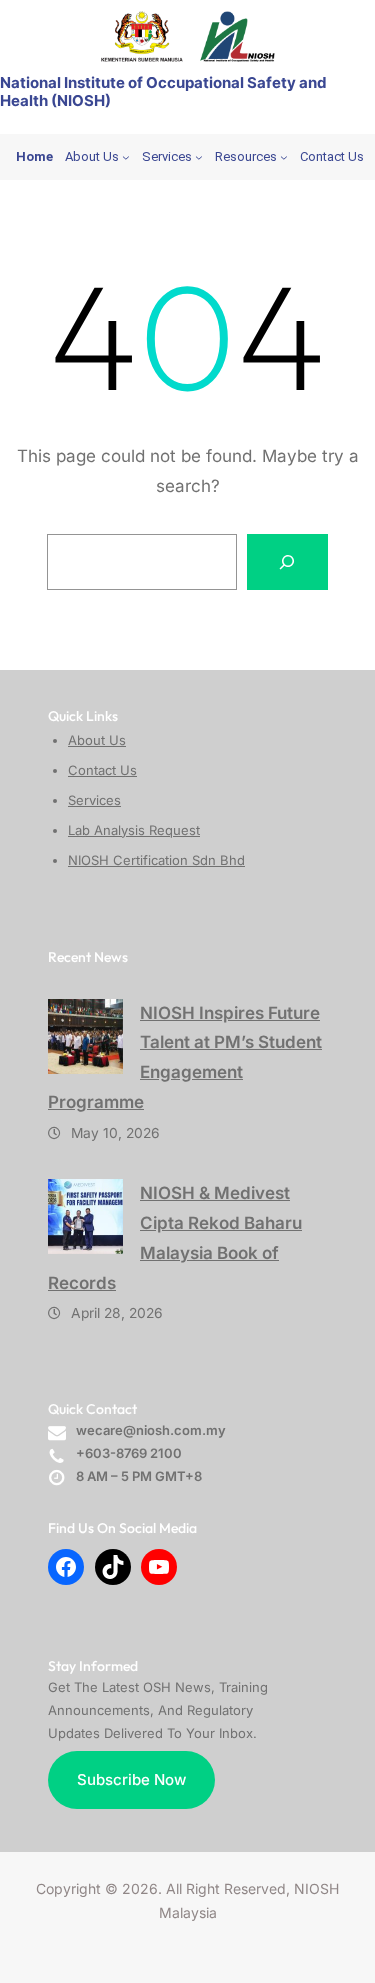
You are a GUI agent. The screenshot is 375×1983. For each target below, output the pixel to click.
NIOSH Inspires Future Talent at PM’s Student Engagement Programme (185, 1057)
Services (94, 800)
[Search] (288, 562)
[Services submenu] (199, 157)
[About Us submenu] (126, 157)
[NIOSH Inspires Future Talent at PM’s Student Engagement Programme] (85, 1036)
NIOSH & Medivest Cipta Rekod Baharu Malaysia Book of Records (175, 1237)
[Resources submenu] (284, 157)
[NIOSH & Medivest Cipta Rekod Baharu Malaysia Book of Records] (85, 1216)
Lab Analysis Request (134, 830)
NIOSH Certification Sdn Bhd (156, 860)
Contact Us (102, 770)
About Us (97, 740)
